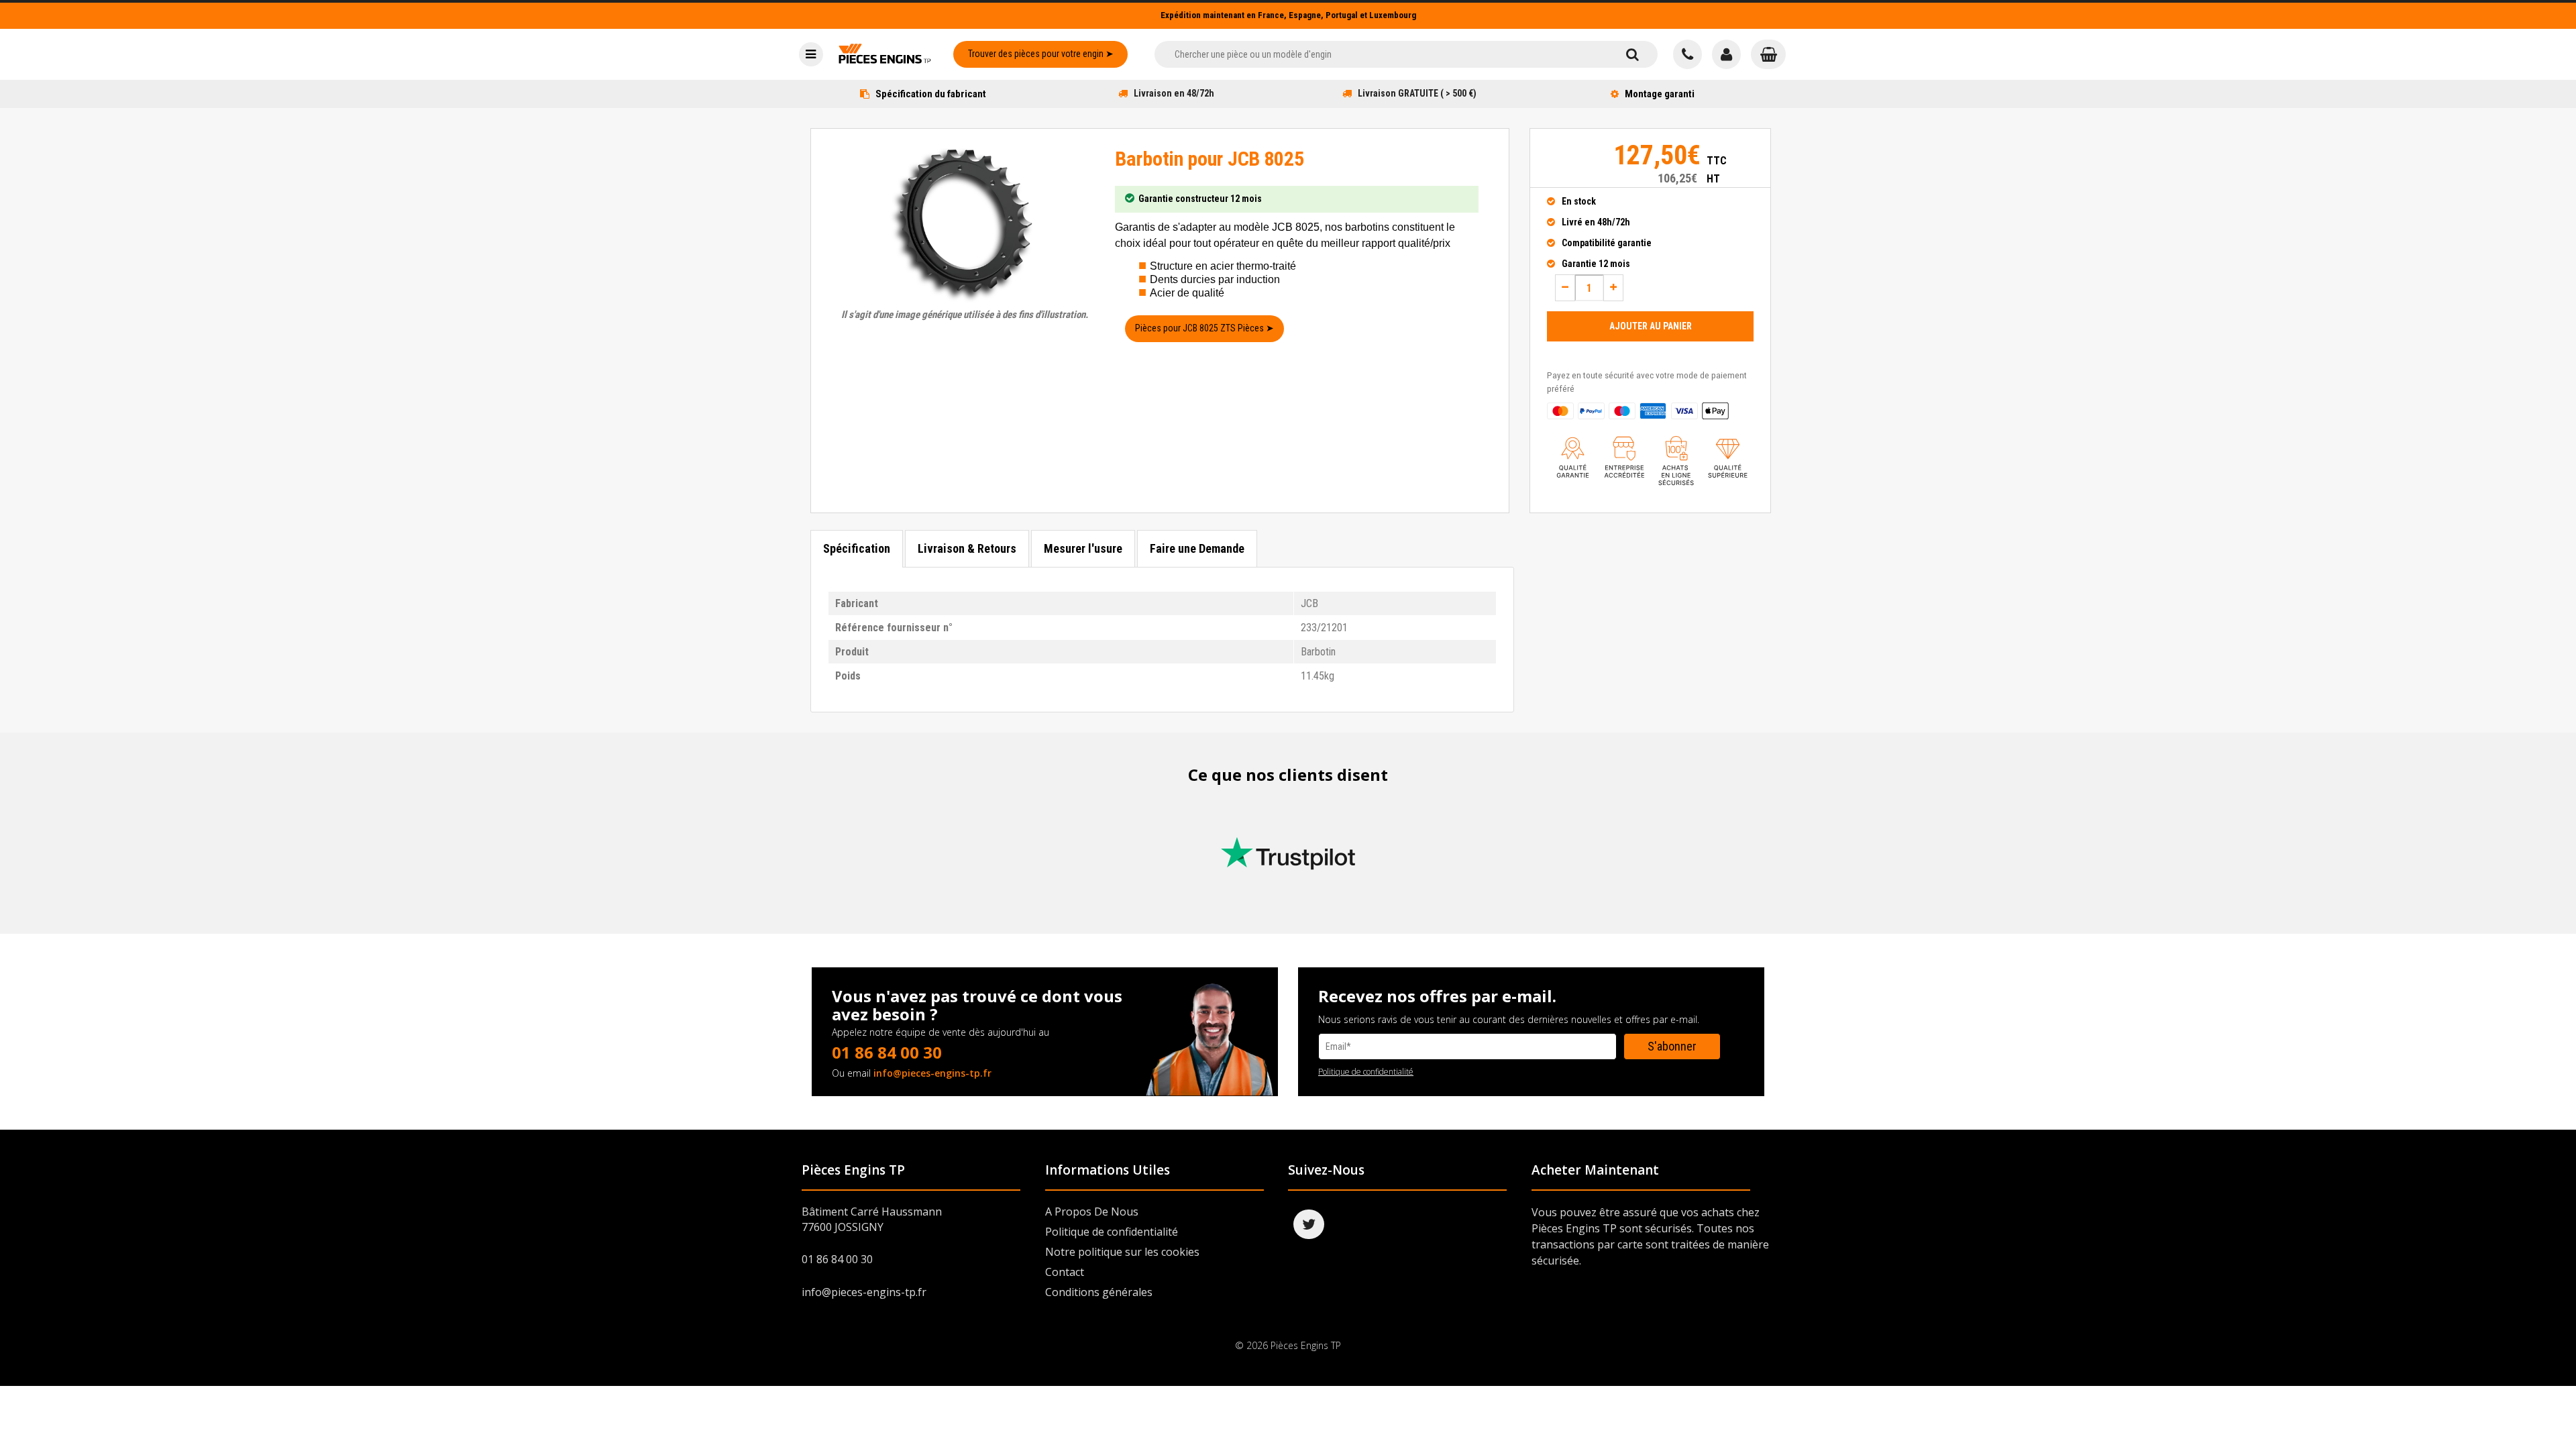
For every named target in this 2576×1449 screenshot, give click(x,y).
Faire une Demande (1197, 548)
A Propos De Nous (1092, 1212)
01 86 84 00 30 (887, 1052)
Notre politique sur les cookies (1122, 1252)
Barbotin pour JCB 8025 (1209, 159)
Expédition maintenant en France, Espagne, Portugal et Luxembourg (1288, 15)
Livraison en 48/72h (1174, 93)
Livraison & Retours (967, 548)
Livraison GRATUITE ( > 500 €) (1417, 93)
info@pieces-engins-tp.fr (932, 1073)
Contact (1065, 1272)
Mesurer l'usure (1083, 548)
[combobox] (1381, 54)
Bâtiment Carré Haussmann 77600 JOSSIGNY (872, 1219)
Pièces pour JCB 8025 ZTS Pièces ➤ (1204, 328)
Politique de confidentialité (1366, 1072)
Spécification (857, 548)
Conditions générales (1099, 1292)
